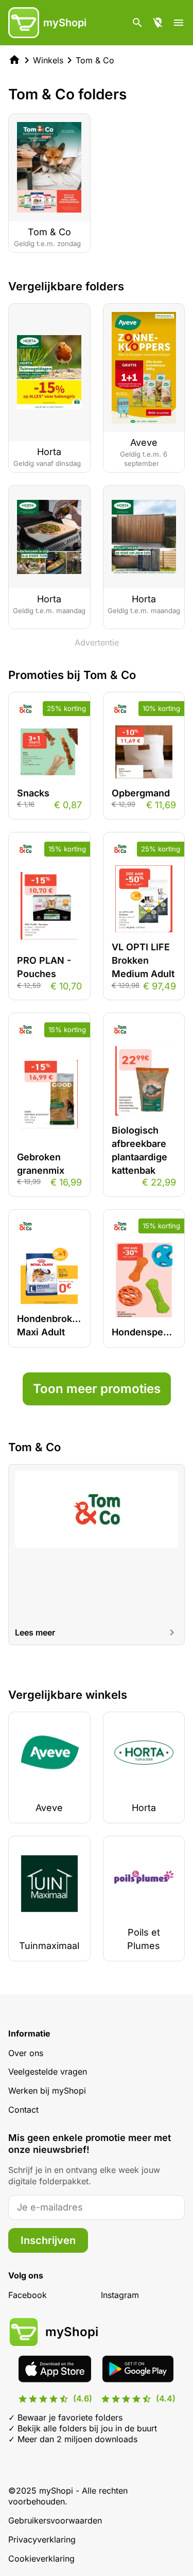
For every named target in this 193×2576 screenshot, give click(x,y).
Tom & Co (95, 60)
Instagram (120, 2295)
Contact (23, 2110)
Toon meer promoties (97, 1389)
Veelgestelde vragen (48, 2072)
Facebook (28, 2295)
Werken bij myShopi (47, 2091)
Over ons (26, 2053)
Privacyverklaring (42, 2539)
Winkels (48, 60)
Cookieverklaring (41, 2558)
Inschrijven (48, 2240)
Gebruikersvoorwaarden (55, 2520)
